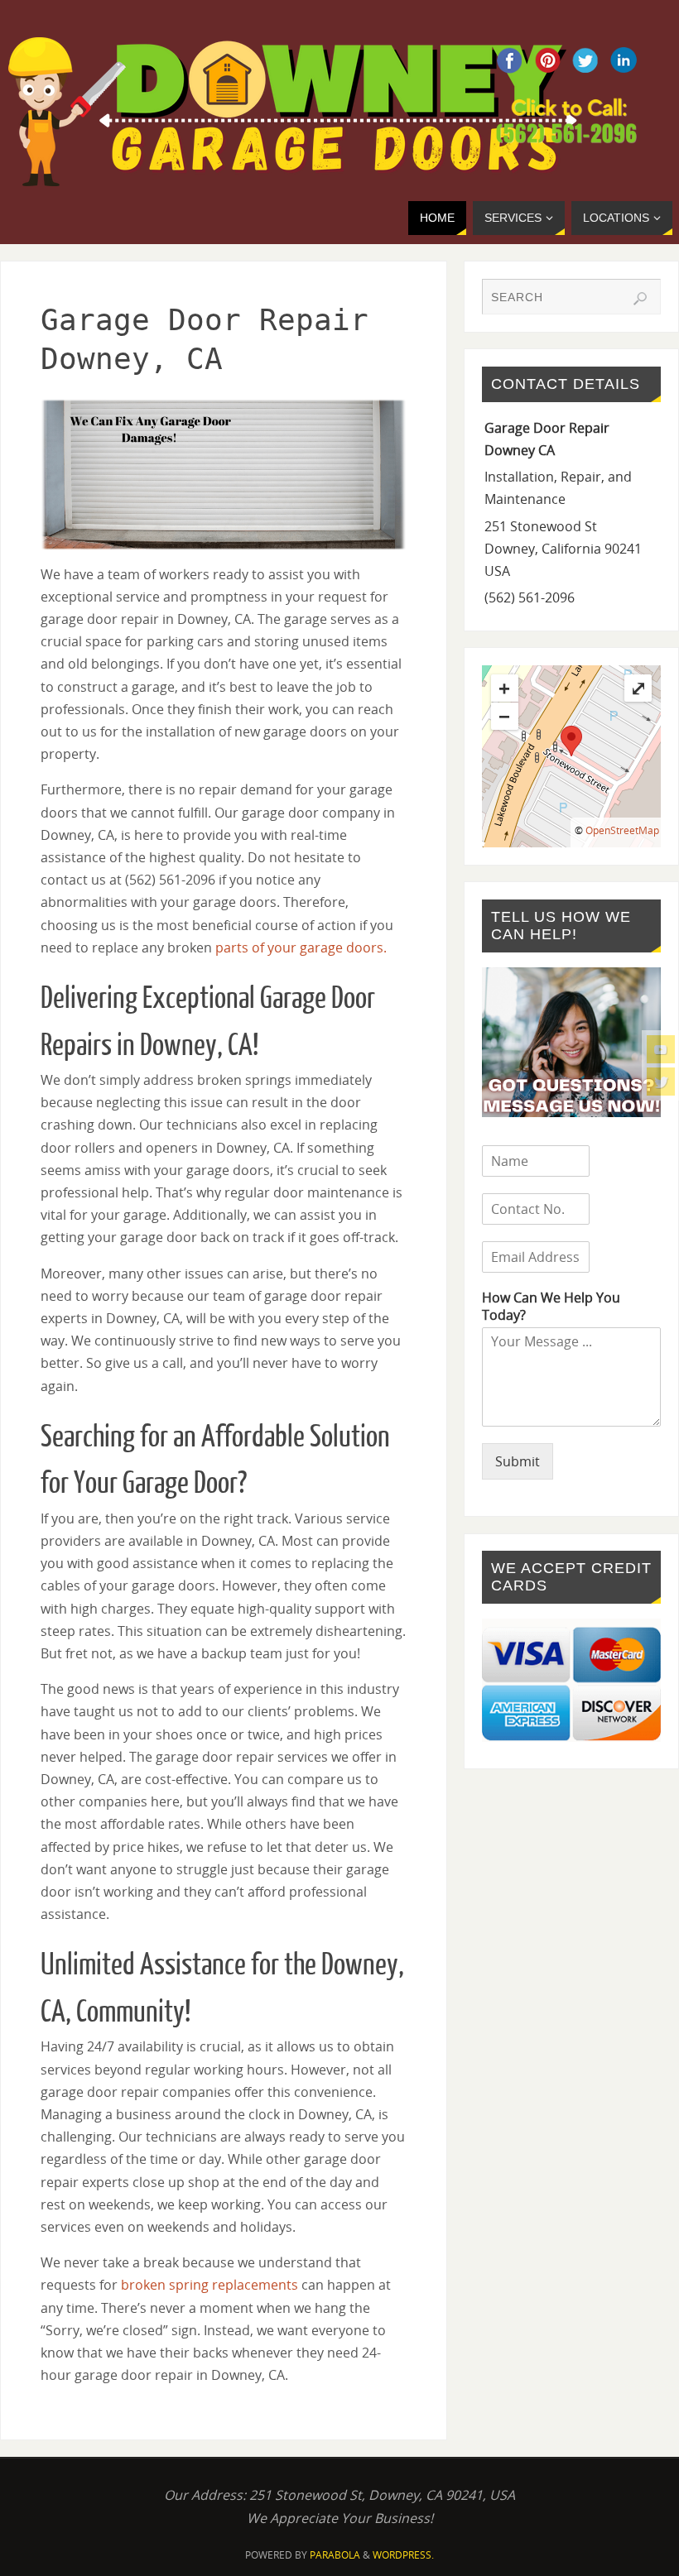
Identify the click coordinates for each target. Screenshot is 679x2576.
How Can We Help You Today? (551, 1307)
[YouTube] (661, 1049)
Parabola (335, 2555)
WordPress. (403, 2555)
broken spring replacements (209, 2285)
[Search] (640, 299)
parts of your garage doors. (301, 947)
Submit (518, 1461)
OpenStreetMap (622, 830)
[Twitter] (661, 1082)
